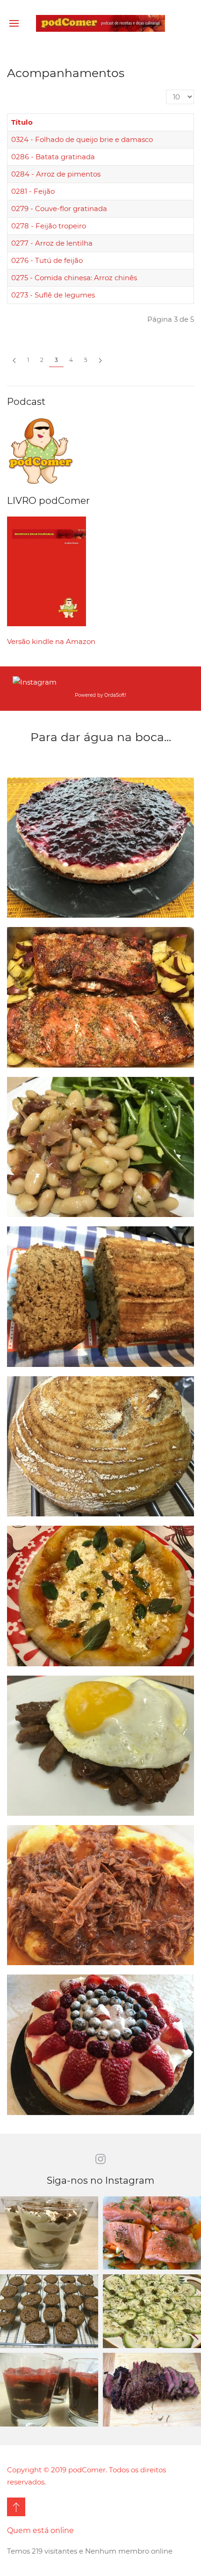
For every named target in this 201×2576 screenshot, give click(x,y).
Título (22, 122)
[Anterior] (14, 360)
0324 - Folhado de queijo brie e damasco (82, 139)
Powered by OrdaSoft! (100, 695)
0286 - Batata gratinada (53, 157)
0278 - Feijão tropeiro (49, 226)
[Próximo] (100, 360)
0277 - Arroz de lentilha (52, 243)
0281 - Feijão (33, 191)
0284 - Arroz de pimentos (56, 174)
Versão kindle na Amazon (51, 641)
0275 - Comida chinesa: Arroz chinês (74, 278)
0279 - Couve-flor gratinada (59, 209)
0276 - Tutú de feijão (47, 260)
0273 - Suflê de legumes (53, 295)
